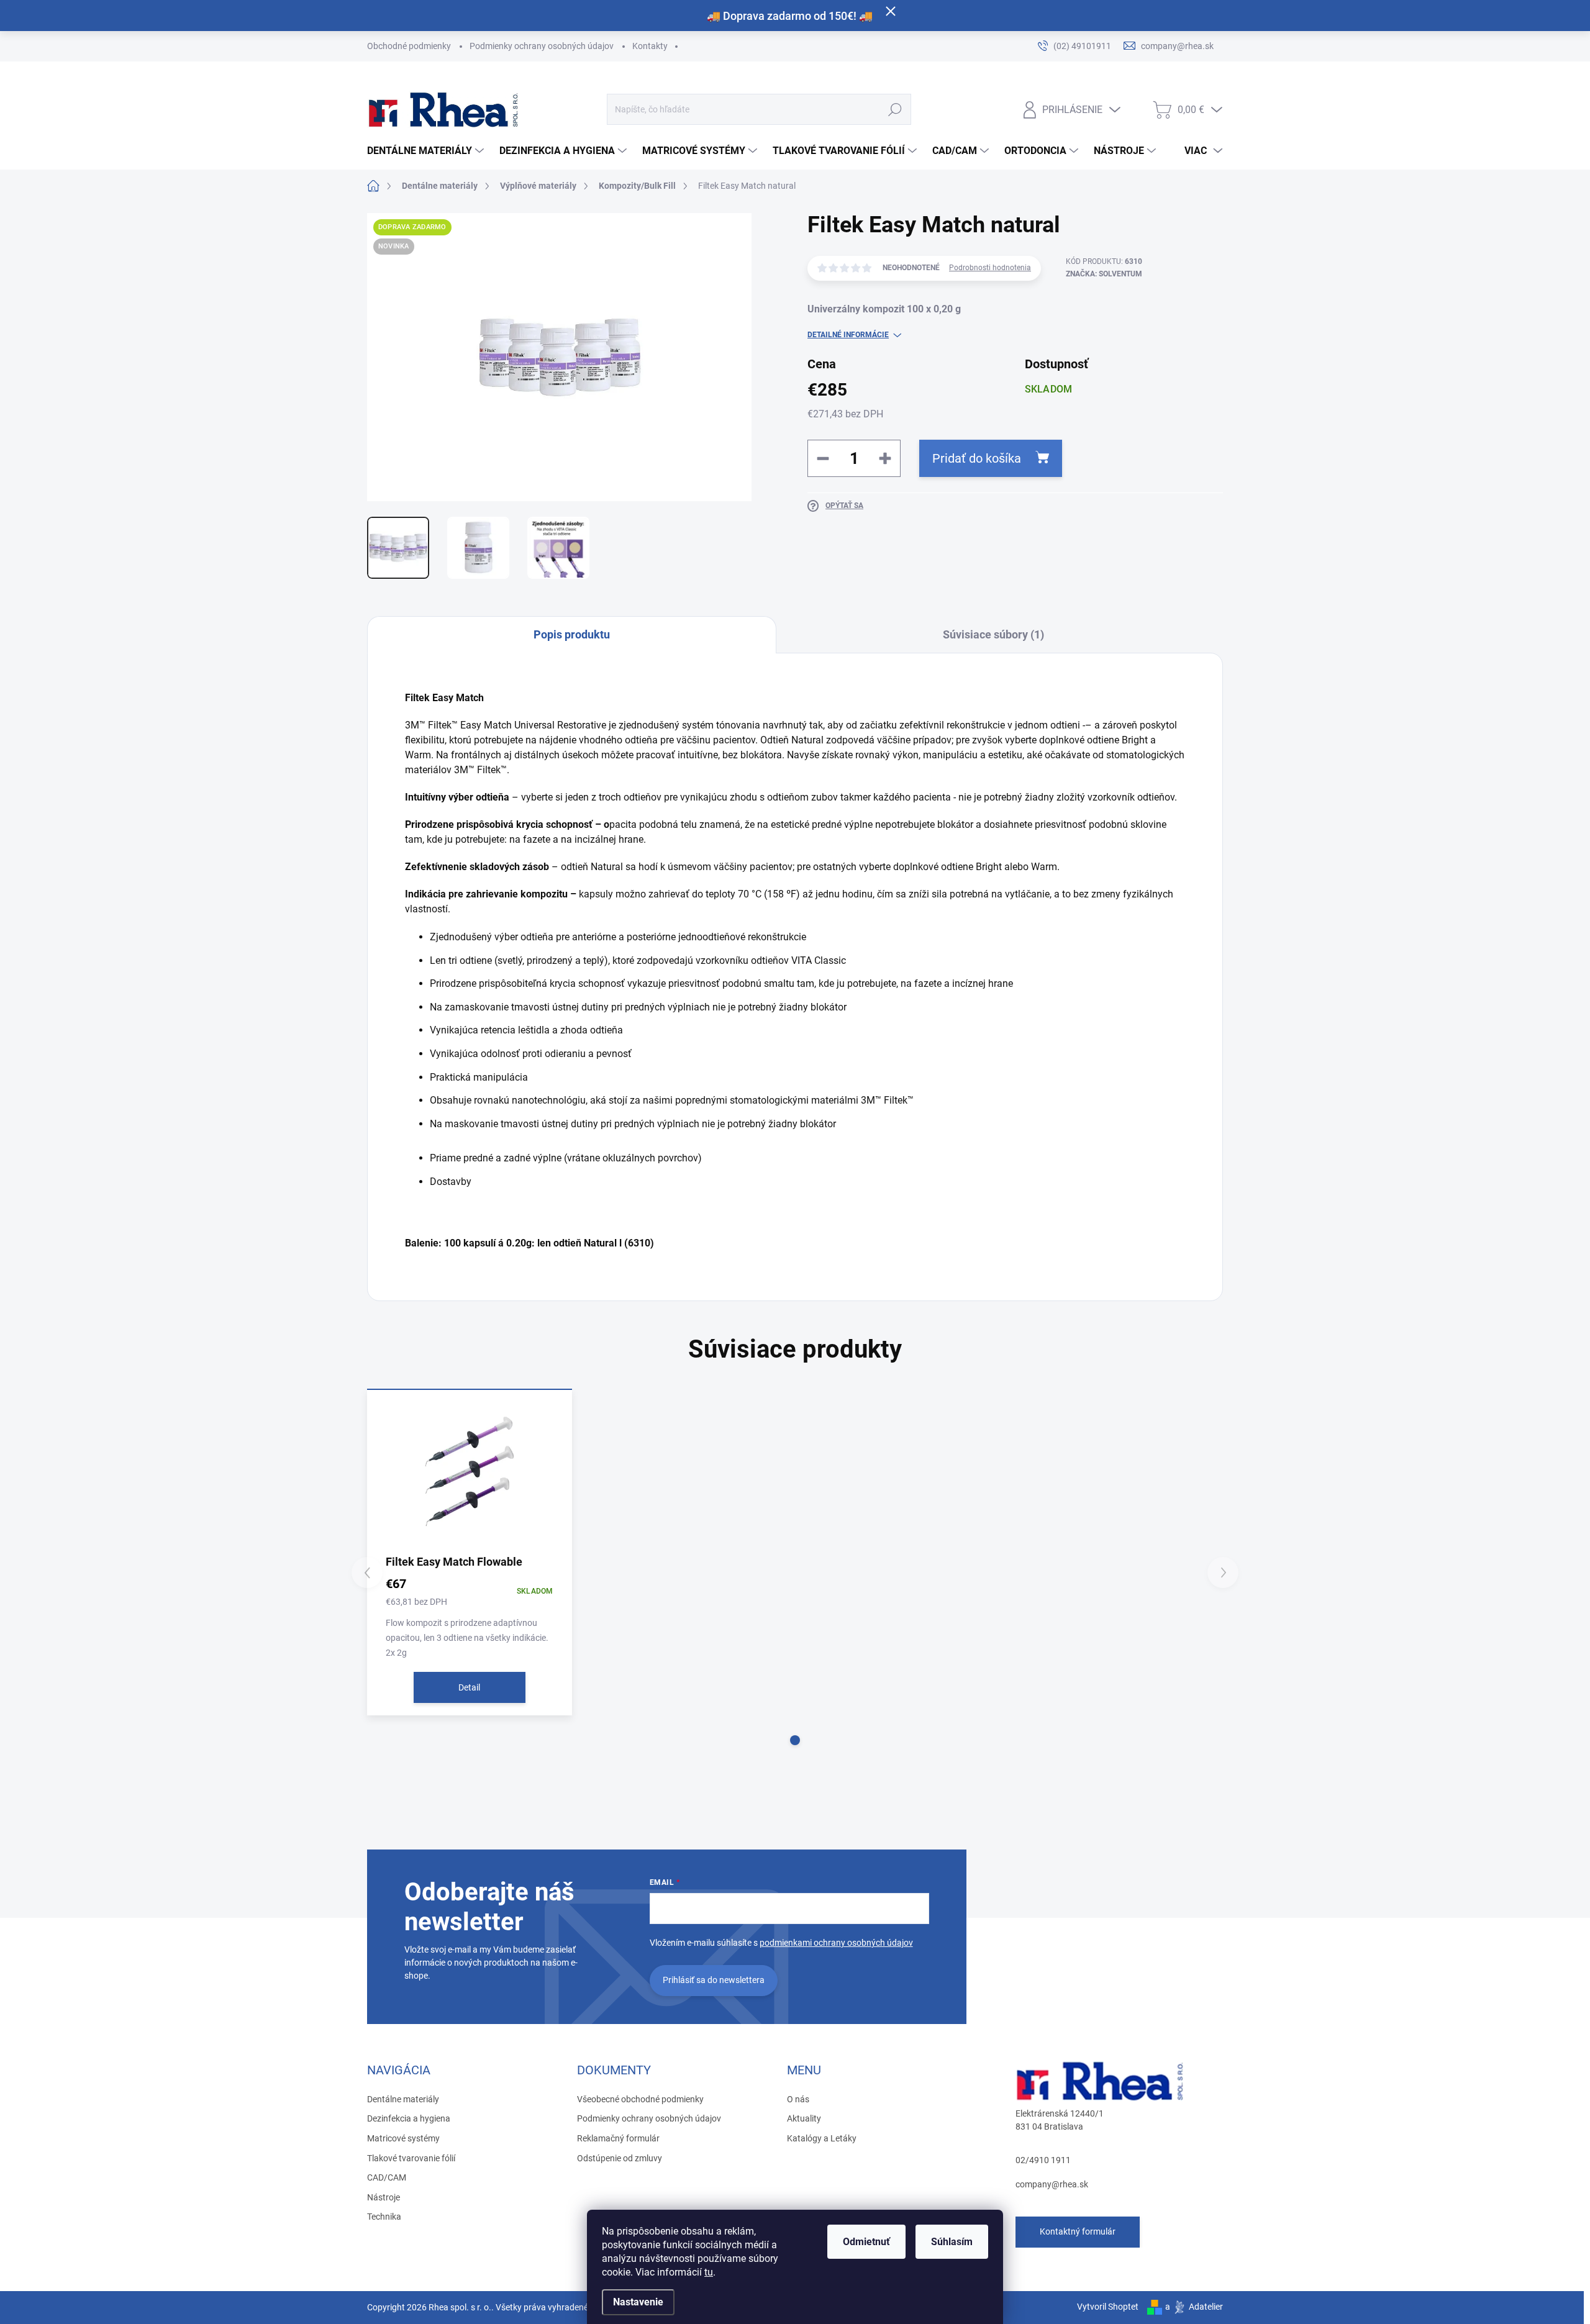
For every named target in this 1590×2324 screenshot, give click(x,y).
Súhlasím (952, 2242)
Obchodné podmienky (409, 46)
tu (709, 2272)
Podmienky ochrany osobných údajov (542, 46)
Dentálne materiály (403, 2099)
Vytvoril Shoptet (1108, 2307)
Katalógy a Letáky (822, 2138)
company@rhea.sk (1052, 2184)
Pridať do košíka (977, 458)
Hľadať (895, 109)
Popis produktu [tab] (572, 634)
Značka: (1104, 274)
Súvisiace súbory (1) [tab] (993, 634)
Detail (469, 1687)
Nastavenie (638, 2302)
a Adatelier (1194, 2307)
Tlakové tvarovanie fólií (411, 2158)
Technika (384, 2217)
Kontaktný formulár (1078, 2231)
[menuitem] (427, 151)
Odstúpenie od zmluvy (620, 2158)
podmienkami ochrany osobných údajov (836, 1943)
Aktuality (804, 2118)
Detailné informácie (848, 335)
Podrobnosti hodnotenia (990, 268)
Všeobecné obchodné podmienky (640, 2099)
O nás (798, 2099)
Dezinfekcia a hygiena (409, 2118)
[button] (795, 1740)
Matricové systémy (403, 2138)
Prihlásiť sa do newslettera (714, 1980)
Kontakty (650, 46)
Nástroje (384, 2197)
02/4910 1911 (1043, 2160)
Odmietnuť (866, 2242)
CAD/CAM (387, 2177)
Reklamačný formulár (618, 2138)
